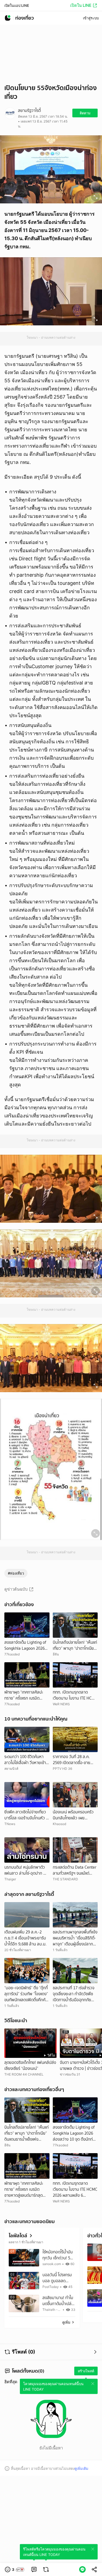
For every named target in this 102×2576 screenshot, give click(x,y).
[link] (34, 2569)
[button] (15, 2569)
